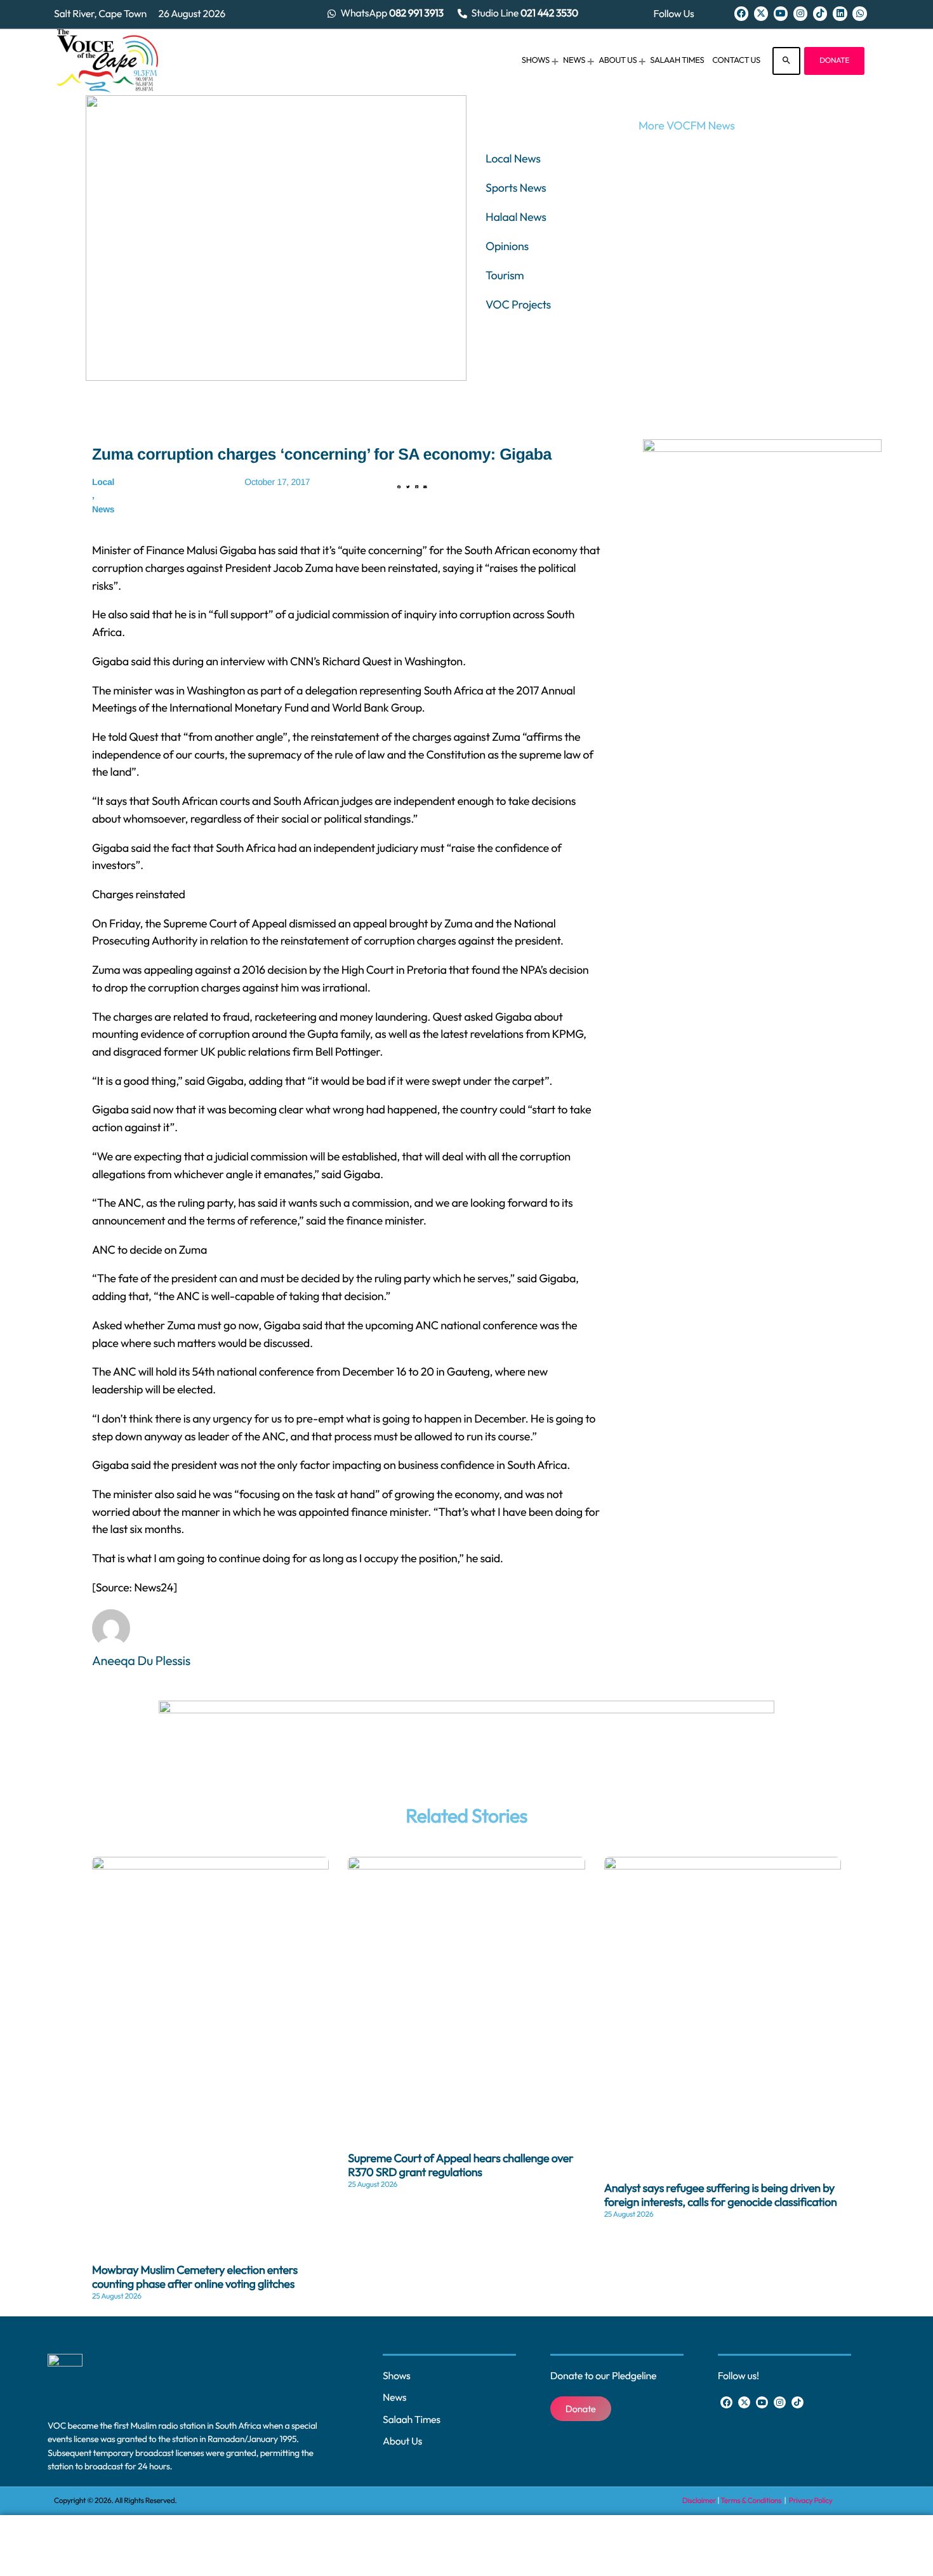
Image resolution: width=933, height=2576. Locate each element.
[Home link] (108, 61)
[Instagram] (800, 13)
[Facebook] (741, 13)
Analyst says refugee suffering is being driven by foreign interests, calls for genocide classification (721, 2195)
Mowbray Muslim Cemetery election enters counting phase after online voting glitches (195, 2277)
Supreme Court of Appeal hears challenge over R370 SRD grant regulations (460, 2165)
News (103, 509)
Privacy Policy (811, 2501)
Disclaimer (699, 2501)
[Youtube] (781, 13)
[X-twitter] (761, 13)
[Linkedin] (840, 13)
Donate (834, 61)
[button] (399, 488)
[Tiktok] (820, 13)
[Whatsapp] (859, 13)
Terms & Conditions (751, 2501)
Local (103, 482)
